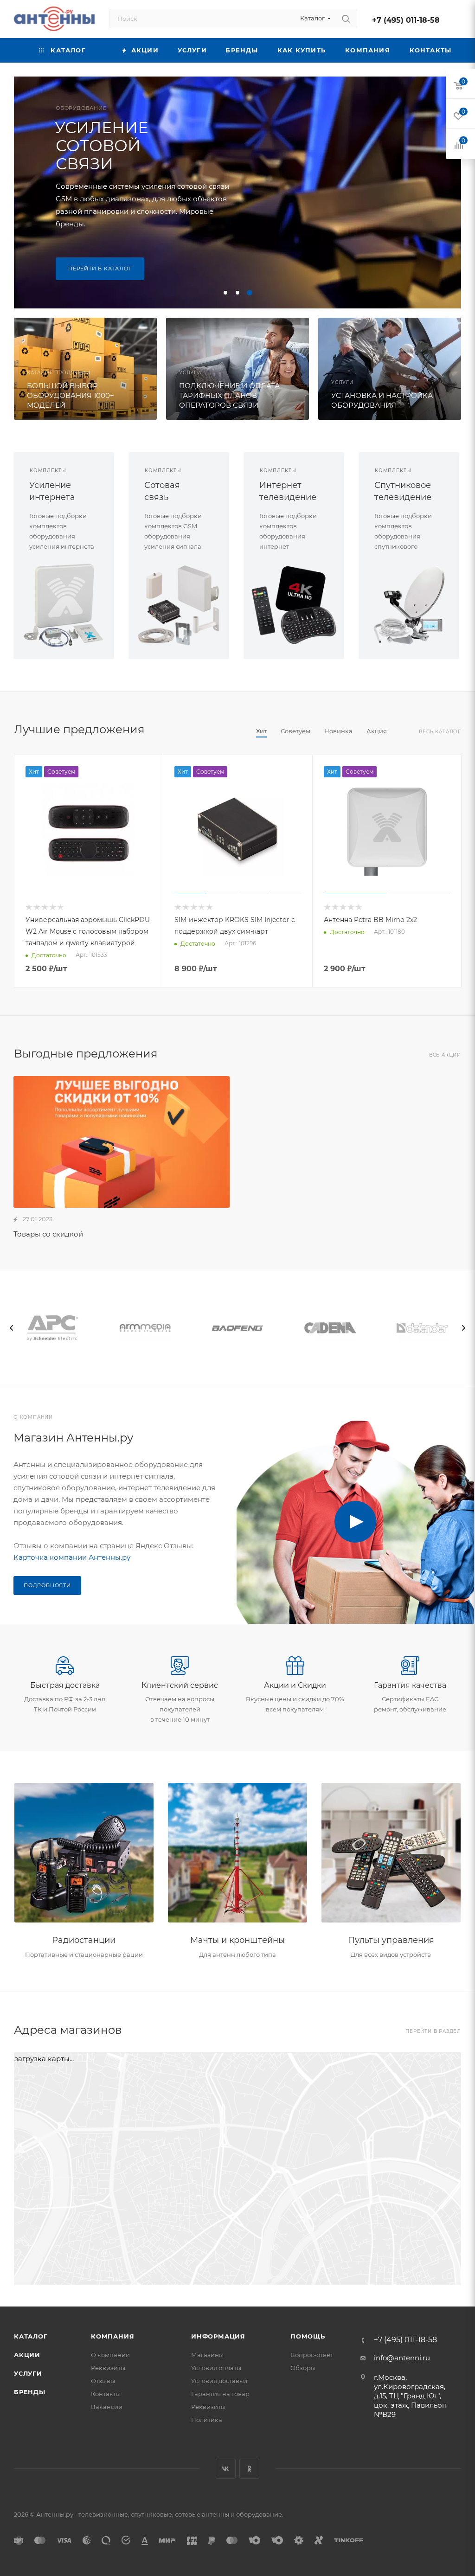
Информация (218, 2336)
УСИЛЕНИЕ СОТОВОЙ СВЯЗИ (101, 146)
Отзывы (103, 2381)
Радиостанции (84, 1940)
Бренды (30, 2392)
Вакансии (107, 2407)
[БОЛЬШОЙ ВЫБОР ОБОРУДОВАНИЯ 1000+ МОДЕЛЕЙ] (85, 369)
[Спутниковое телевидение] (409, 605)
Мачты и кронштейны (237, 1940)
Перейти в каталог (100, 269)
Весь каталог (440, 732)
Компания (112, 2336)
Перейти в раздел (433, 2031)
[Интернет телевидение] (294, 605)
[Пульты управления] (391, 1853)
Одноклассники (249, 2469)
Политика (207, 2420)
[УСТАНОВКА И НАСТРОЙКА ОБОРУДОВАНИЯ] (390, 369)
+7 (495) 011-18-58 (406, 20)
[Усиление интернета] (64, 605)
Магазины (207, 2355)
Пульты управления (391, 1940)
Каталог (31, 2336)
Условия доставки (219, 2381)
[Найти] (346, 19)
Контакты (106, 2394)
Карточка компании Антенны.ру (72, 1557)
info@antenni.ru (402, 2358)
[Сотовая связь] (179, 605)
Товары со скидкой (48, 1234)
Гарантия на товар (220, 2394)
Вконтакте (226, 2469)
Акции (27, 2355)
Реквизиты (108, 2368)
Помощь (308, 2336)
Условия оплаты (216, 2368)
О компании (110, 2355)
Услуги (28, 2373)
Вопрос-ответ (312, 2355)
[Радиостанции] (84, 1853)
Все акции (445, 1055)
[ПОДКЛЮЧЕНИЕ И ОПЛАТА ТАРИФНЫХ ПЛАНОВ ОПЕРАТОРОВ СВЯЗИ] (237, 369)
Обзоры (303, 2368)
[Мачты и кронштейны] (237, 1853)
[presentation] (12, 1328)
